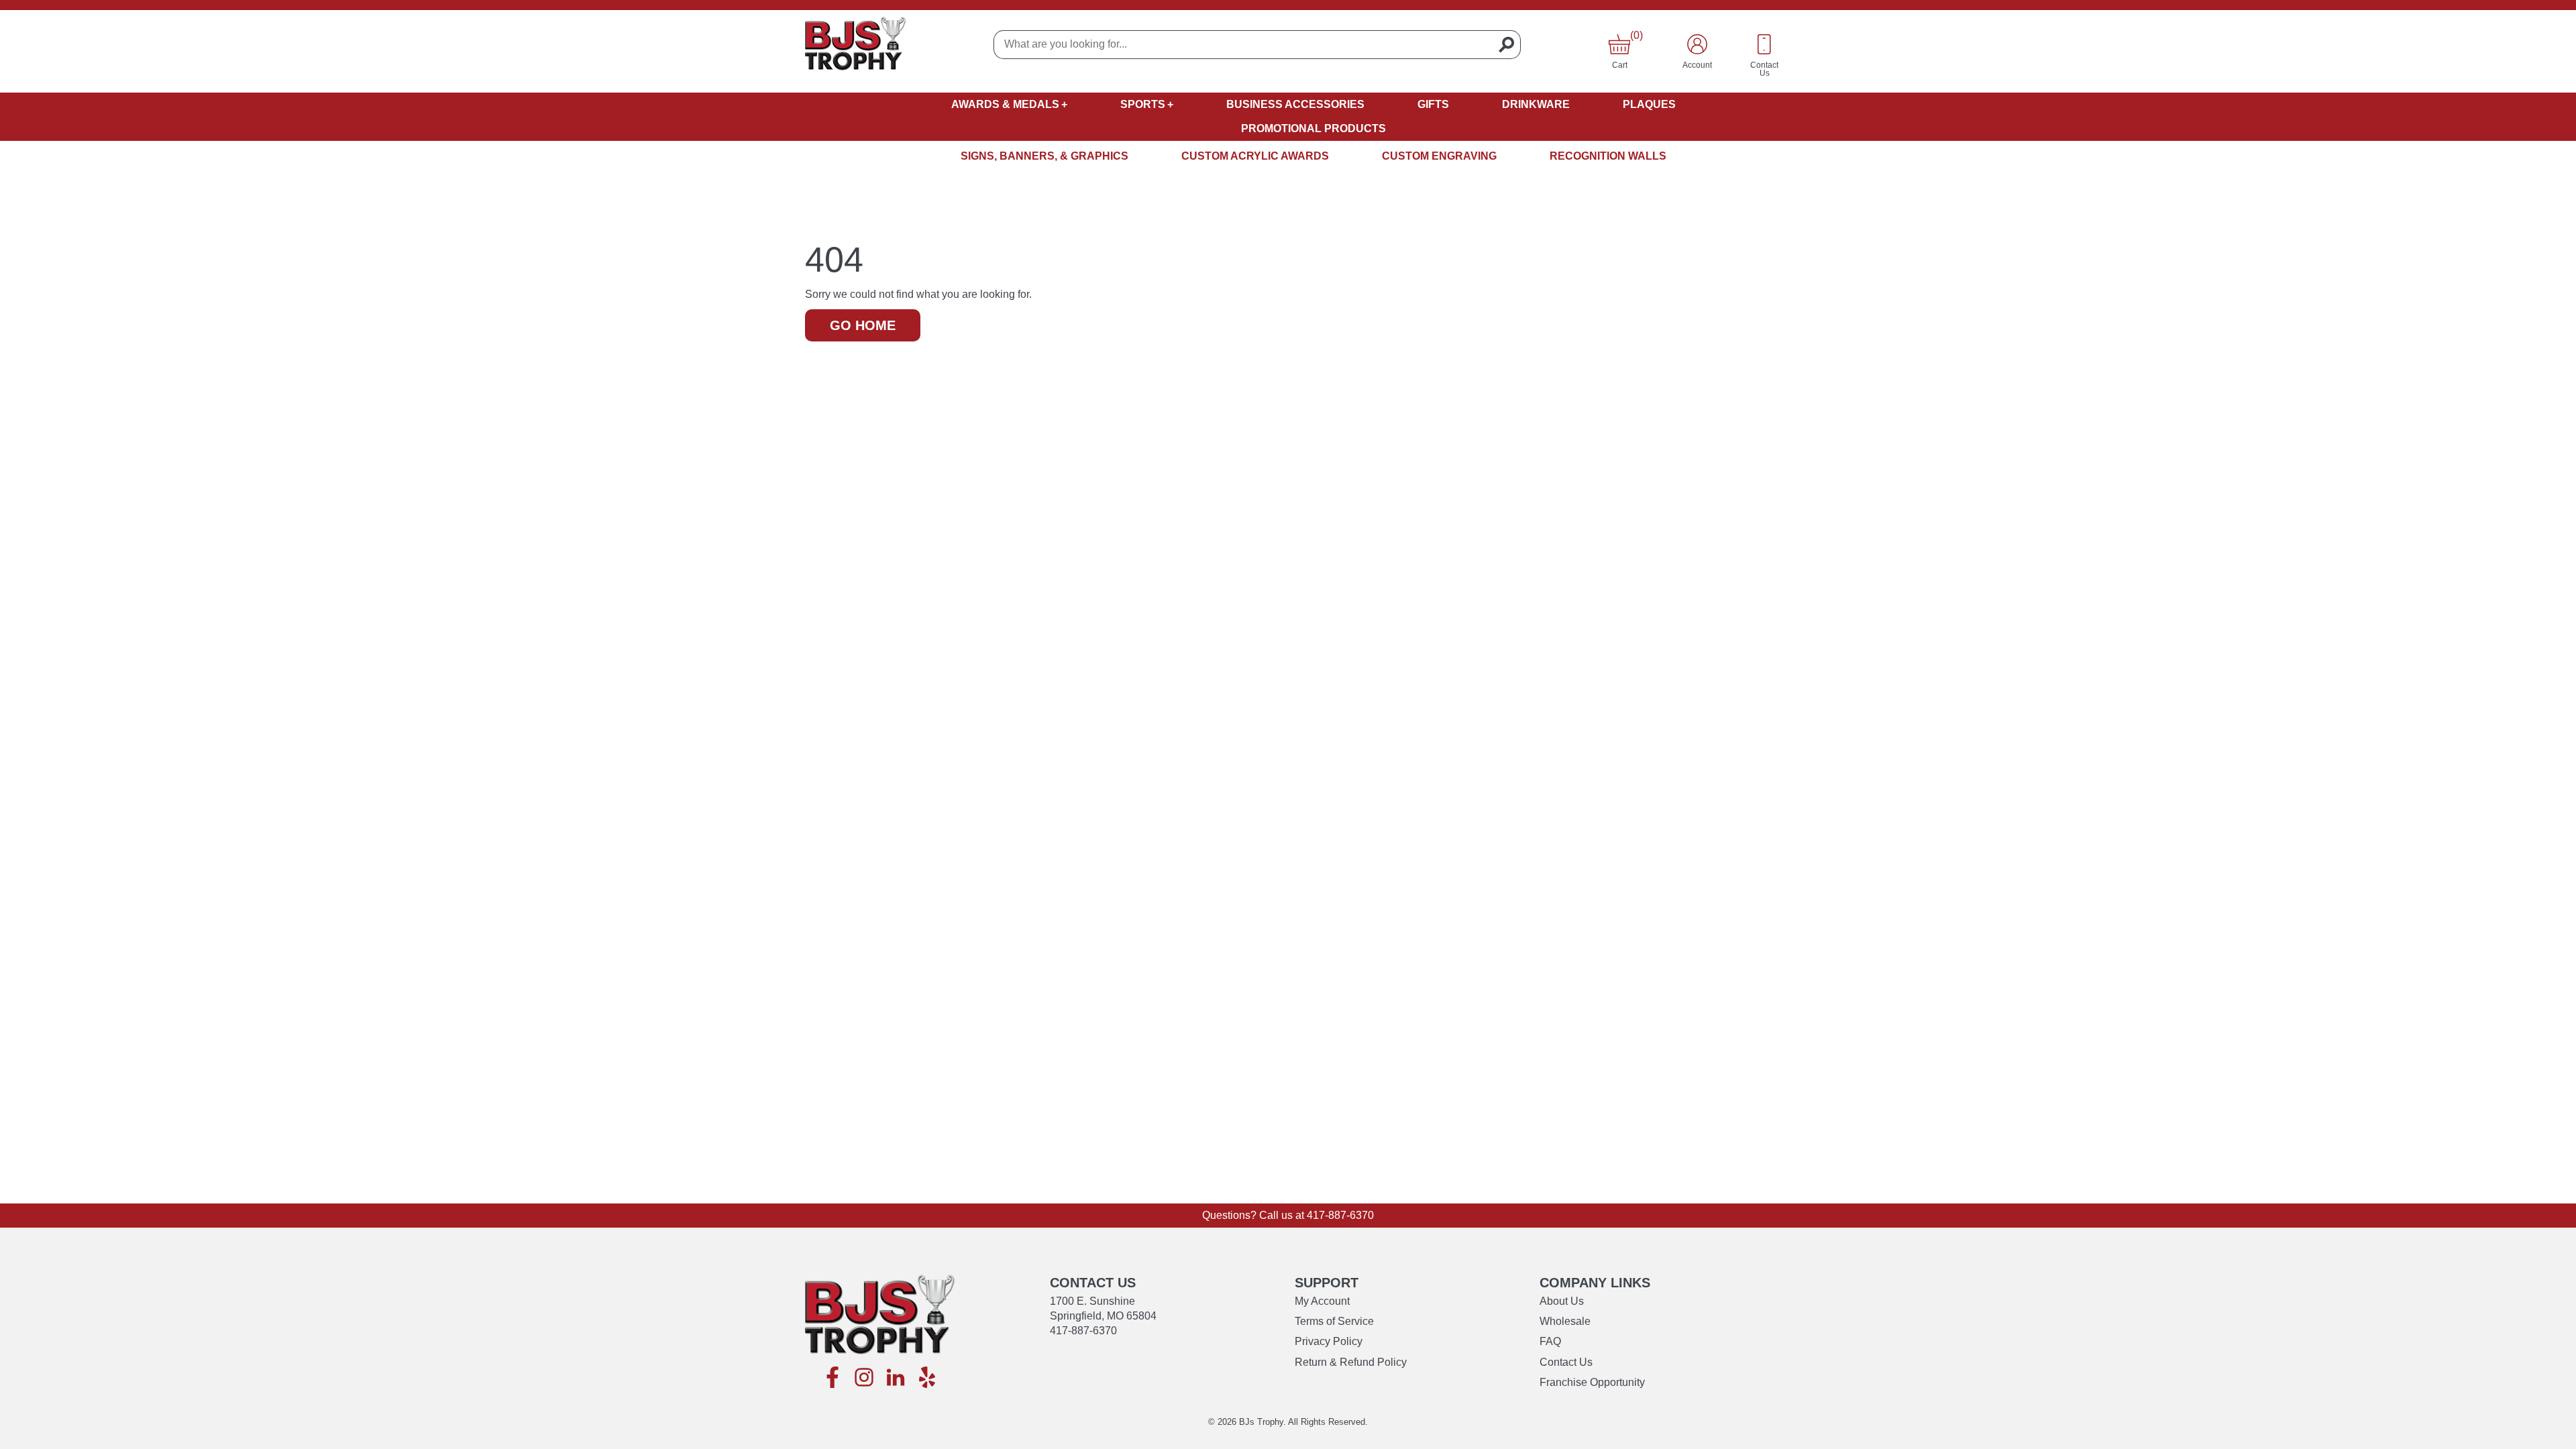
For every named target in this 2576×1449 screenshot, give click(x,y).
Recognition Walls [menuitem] (1608, 156)
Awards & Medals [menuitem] (1005, 104)
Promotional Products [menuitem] (1313, 128)
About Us (1562, 1301)
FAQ (1550, 1341)
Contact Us (1566, 1362)
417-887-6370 (1340, 1215)
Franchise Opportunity (1592, 1382)
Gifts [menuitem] (1433, 104)
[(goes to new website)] (833, 1378)
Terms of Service (1334, 1321)
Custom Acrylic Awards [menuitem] (1255, 156)
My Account (1322, 1301)
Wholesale (1565, 1321)
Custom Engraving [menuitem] (1439, 156)
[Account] (1697, 44)
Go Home (863, 325)
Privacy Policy (1329, 1341)
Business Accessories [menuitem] (1295, 104)
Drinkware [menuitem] (1536, 104)
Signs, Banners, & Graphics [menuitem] (1044, 156)
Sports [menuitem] (1143, 104)
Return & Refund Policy (1351, 1362)
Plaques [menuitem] (1649, 104)
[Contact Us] (1764, 44)
